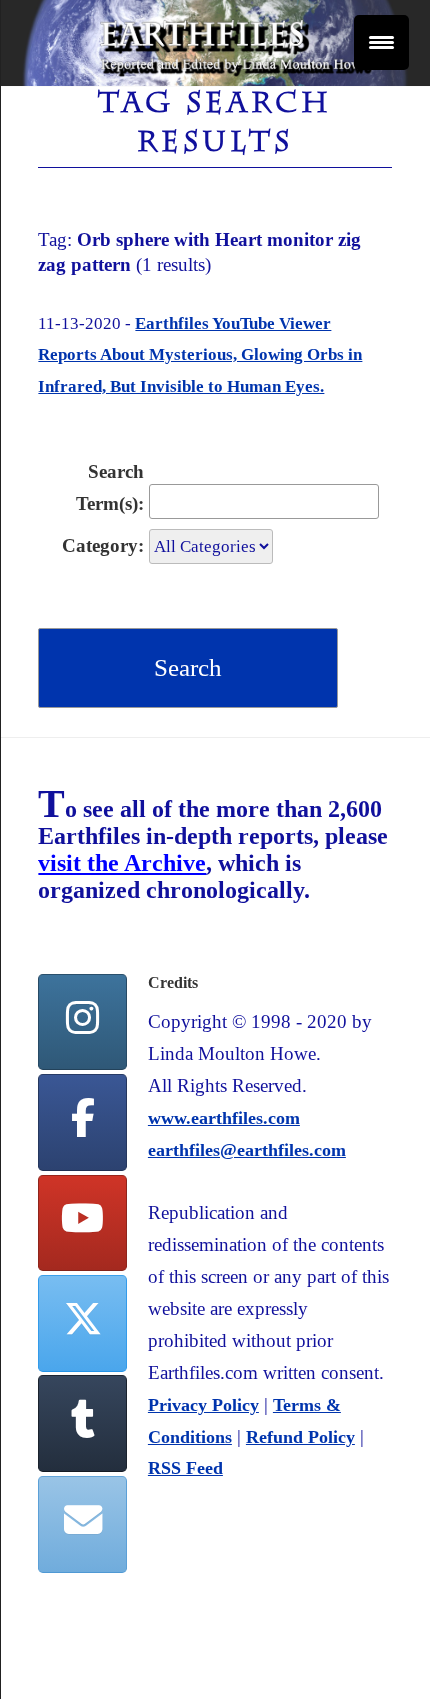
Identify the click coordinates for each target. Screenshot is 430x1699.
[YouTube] (82, 1223)
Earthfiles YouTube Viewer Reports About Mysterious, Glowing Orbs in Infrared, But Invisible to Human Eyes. (200, 355)
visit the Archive (122, 863)
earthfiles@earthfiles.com (247, 1150)
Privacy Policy (203, 1405)
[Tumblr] (82, 1423)
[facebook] (82, 1122)
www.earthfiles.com (224, 1118)
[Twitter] (82, 1323)
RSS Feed (185, 1468)
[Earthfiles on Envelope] (82, 1524)
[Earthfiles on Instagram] (82, 1022)
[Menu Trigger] (381, 42)
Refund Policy (300, 1437)
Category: (103, 545)
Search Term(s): (110, 487)
